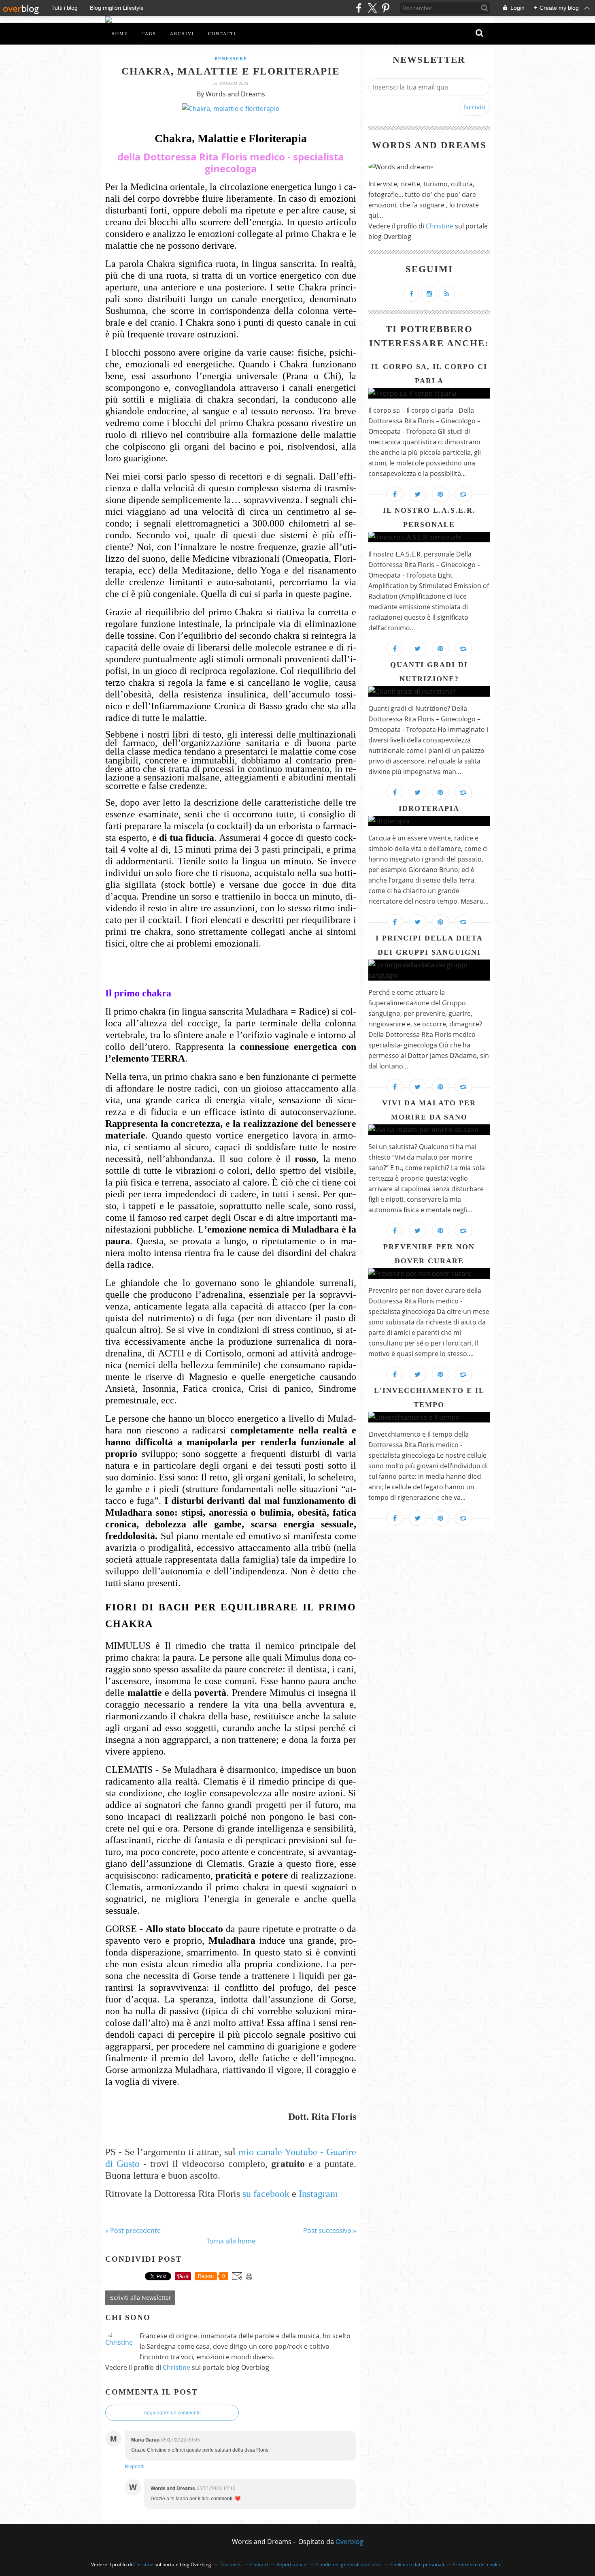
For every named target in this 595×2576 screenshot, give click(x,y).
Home (120, 34)
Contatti (222, 34)
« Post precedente (133, 2231)
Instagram (318, 2194)
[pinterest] (386, 8)
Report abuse (292, 2564)
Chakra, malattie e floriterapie (231, 71)
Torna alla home (231, 2241)
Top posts (231, 2564)
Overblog (350, 2542)
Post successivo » (330, 2231)
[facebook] (359, 8)
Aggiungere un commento (172, 2413)
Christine (176, 2367)
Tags (149, 34)
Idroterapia (429, 808)
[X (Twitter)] (372, 8)
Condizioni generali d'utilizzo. (349, 2564)
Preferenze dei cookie (477, 2564)
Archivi (182, 34)
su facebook (265, 2194)
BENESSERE (231, 59)
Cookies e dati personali (417, 2564)
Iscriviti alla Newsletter (140, 2298)
